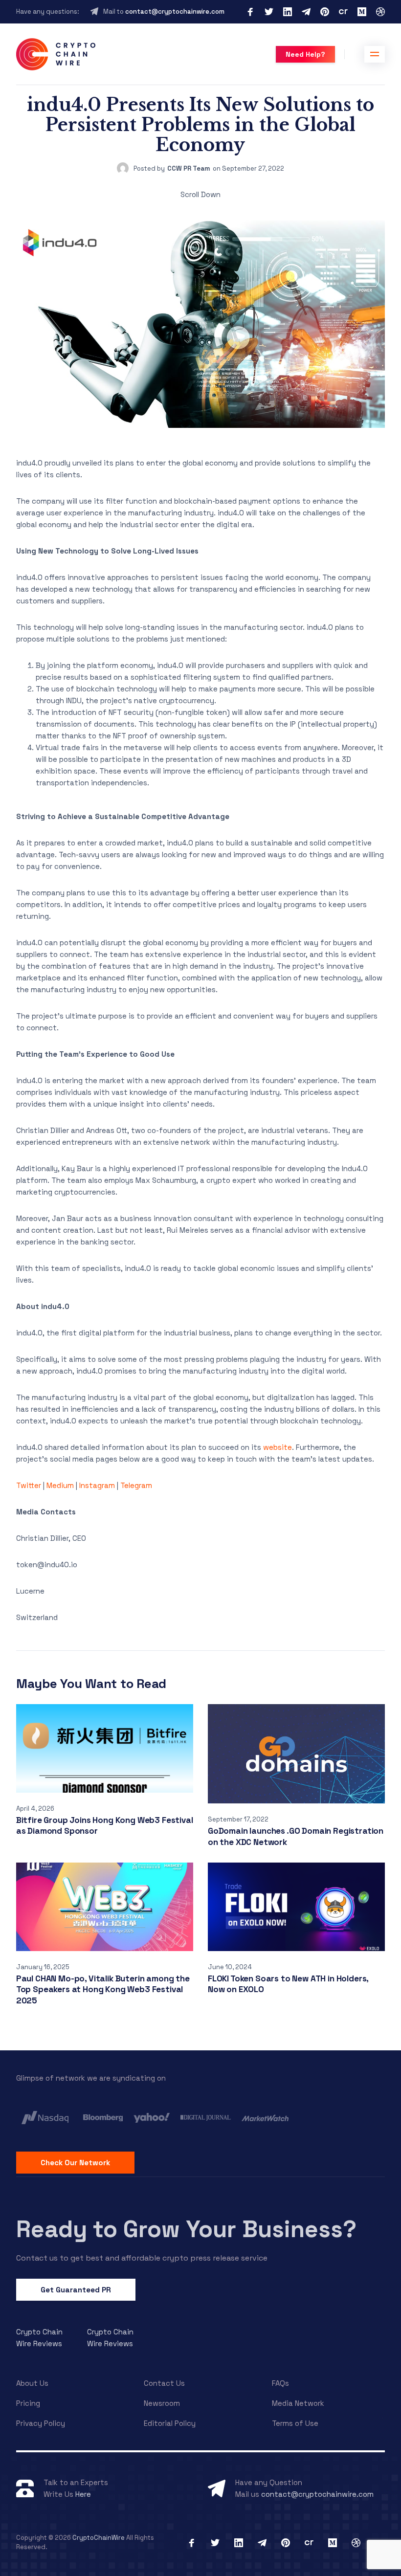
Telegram (136, 1485)
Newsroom (162, 2403)
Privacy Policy (41, 2423)
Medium (60, 1485)
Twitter (29, 1485)
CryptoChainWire (99, 2538)
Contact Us (164, 2383)
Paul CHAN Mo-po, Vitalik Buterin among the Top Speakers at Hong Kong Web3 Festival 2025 (103, 1989)
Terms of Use (295, 2423)
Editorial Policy (170, 2423)
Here (83, 2494)
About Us (32, 2383)
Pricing (28, 2403)
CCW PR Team (189, 168)
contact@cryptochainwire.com (175, 11)
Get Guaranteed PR (76, 2290)
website (278, 1447)
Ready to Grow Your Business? (186, 2229)
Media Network (298, 2403)
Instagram (97, 1485)
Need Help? (305, 54)
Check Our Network (75, 2163)
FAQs (280, 2383)
